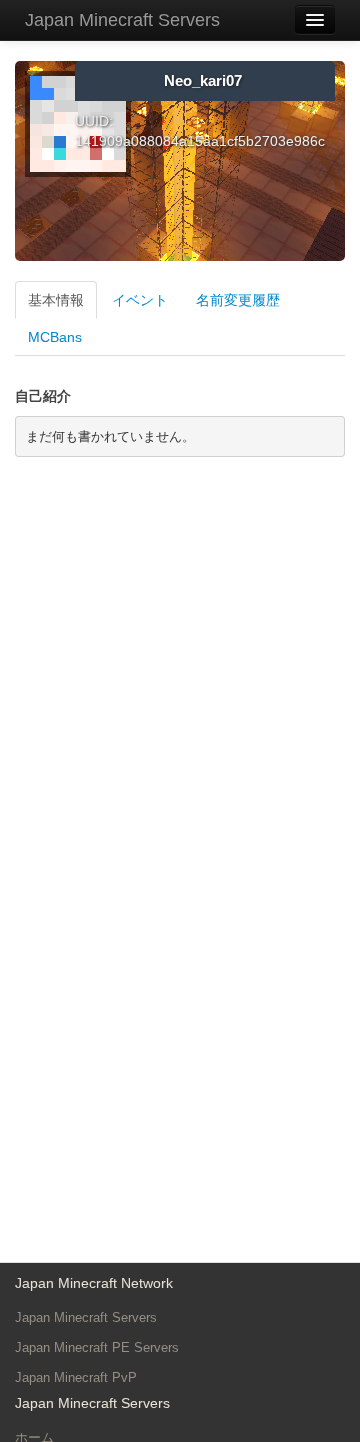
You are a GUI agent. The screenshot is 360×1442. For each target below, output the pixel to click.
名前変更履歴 (238, 300)
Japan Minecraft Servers (122, 20)
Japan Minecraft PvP (76, 1377)
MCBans (55, 337)
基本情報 (56, 300)
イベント (140, 300)
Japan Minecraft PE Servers (97, 1347)
